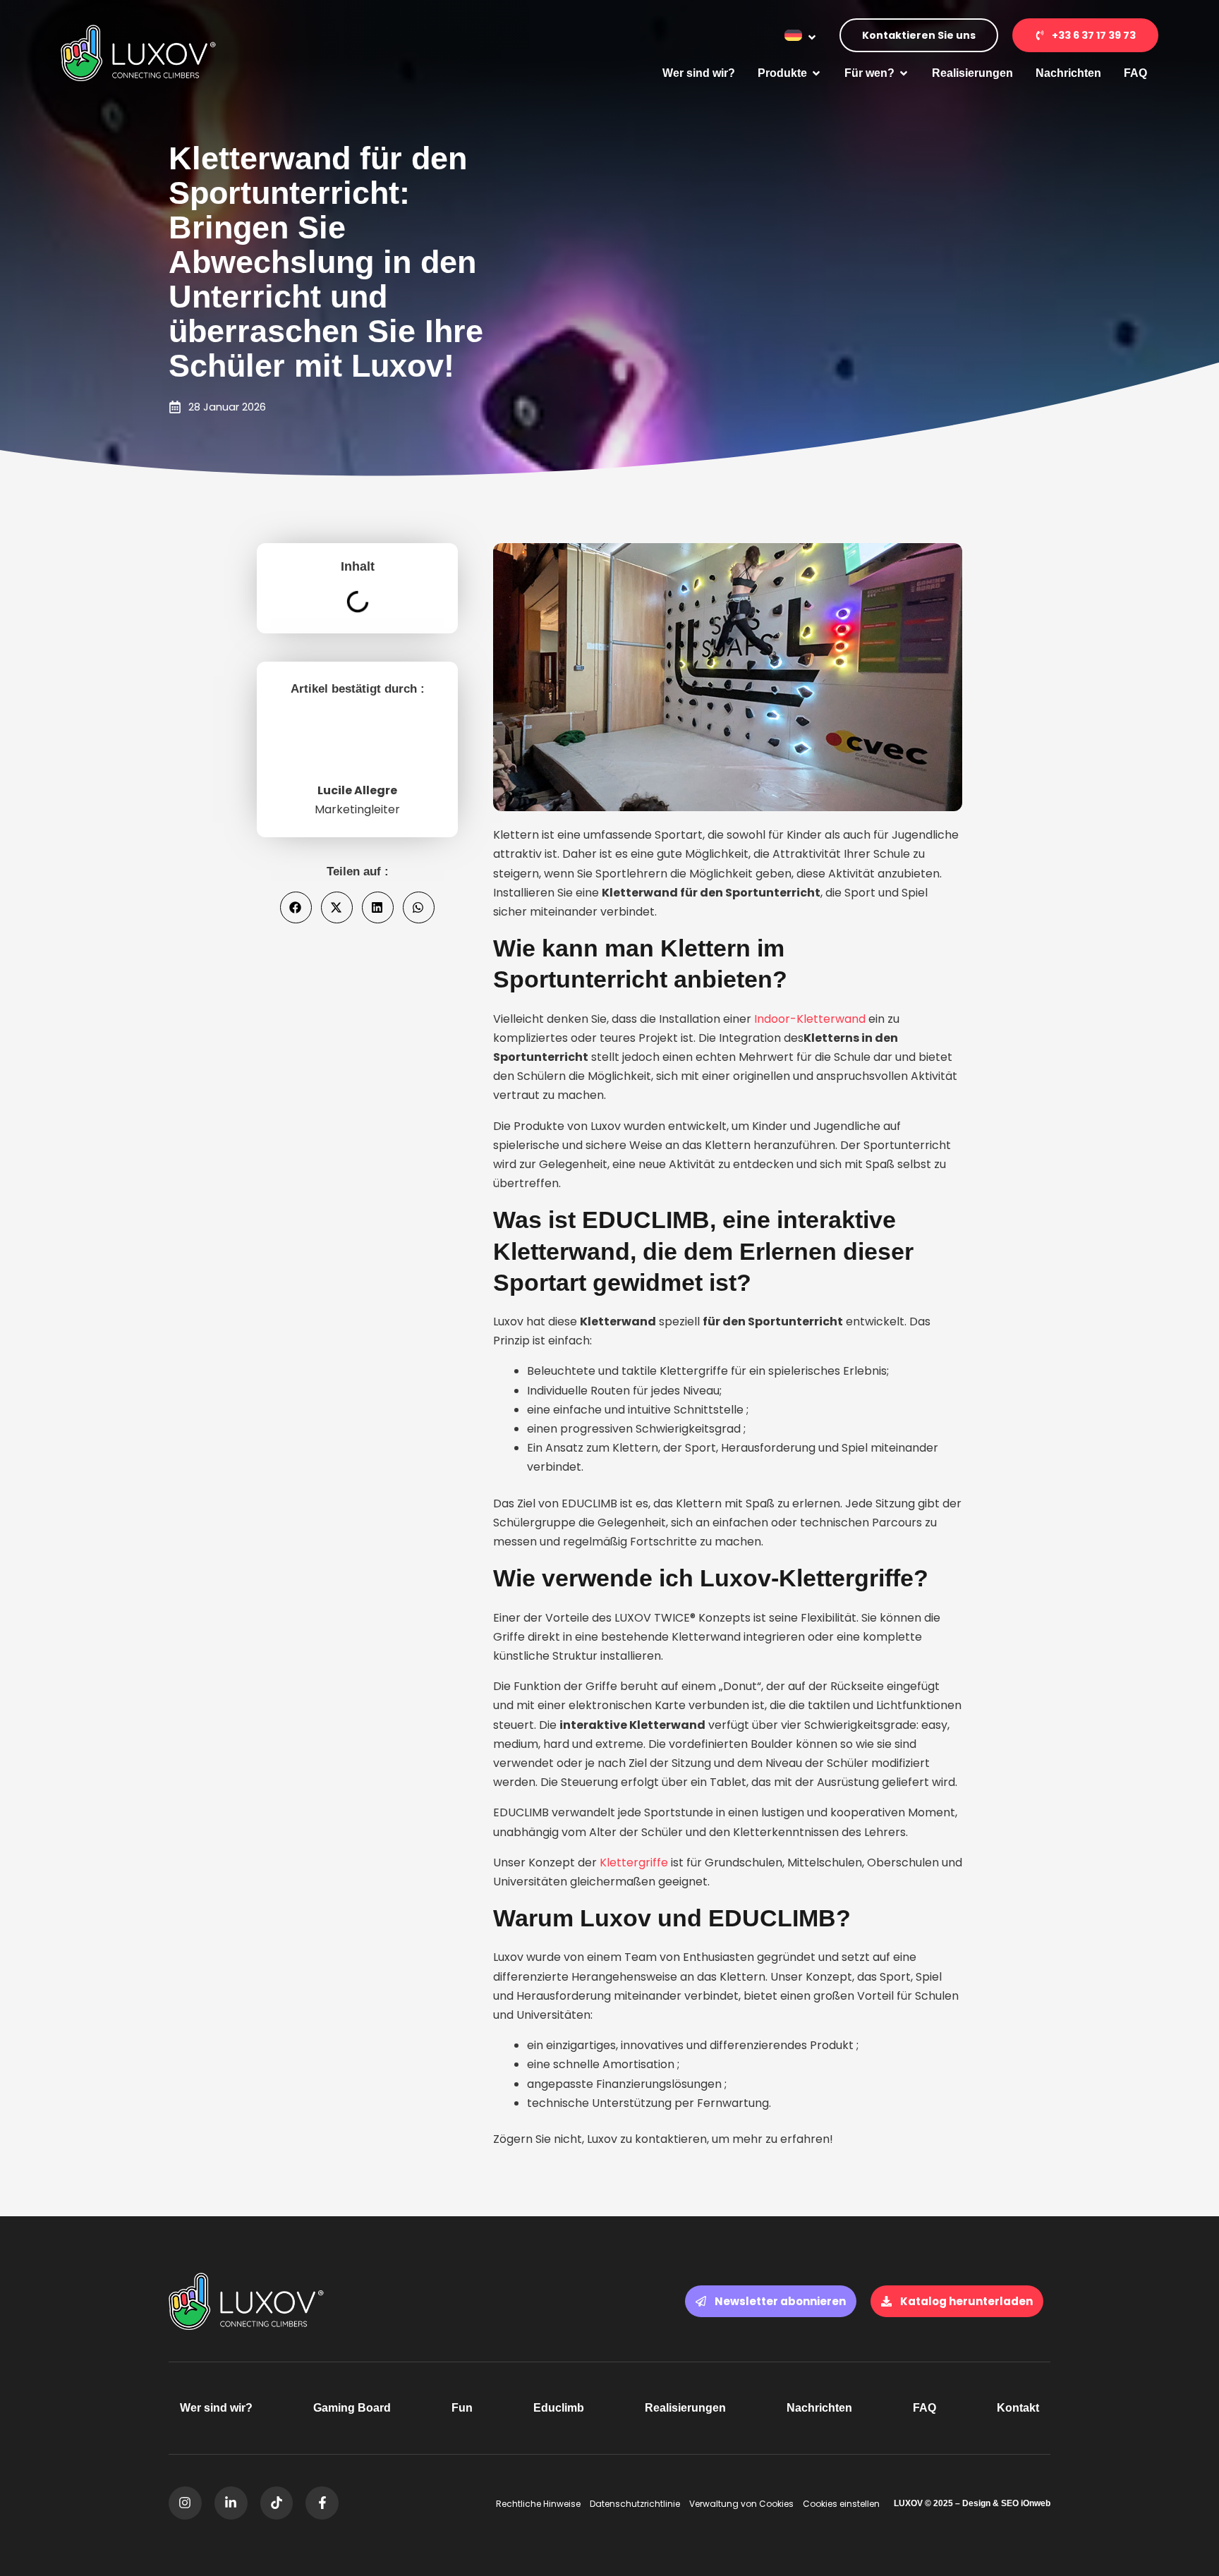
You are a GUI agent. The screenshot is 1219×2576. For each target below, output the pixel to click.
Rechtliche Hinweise (538, 2504)
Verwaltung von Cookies (741, 2504)
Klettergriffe (634, 1863)
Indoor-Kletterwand (810, 1019)
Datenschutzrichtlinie (635, 2504)
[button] (296, 907)
